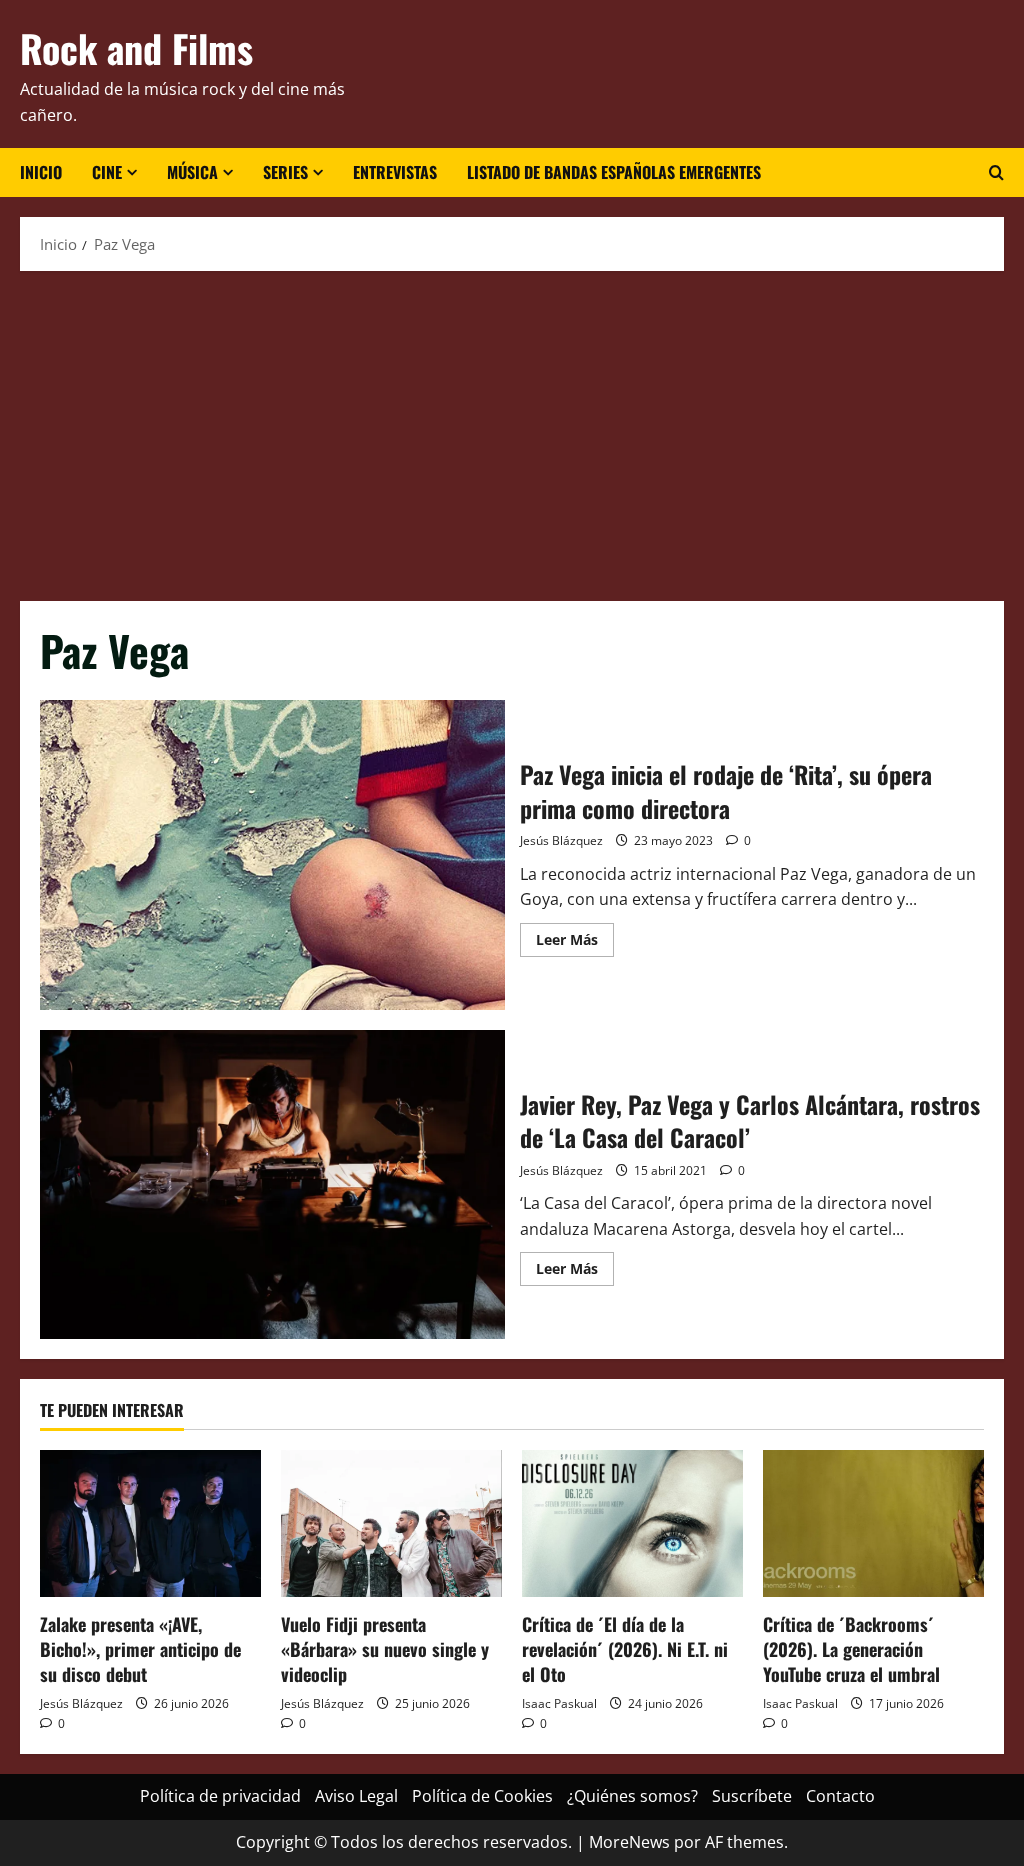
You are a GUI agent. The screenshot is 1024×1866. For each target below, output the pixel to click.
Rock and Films (136, 48)
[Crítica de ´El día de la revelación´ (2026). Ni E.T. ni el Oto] (632, 1523)
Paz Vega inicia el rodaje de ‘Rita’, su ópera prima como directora (272, 855)
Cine (107, 172)
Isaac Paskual (559, 1703)
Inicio (41, 172)
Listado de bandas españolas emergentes (614, 172)
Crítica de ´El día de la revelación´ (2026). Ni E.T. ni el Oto (625, 1649)
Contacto (840, 1796)
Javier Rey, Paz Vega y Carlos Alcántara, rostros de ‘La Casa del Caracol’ (272, 1185)
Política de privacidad (220, 1796)
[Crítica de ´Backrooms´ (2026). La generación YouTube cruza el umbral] (873, 1523)
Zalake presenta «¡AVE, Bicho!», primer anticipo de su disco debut (140, 1649)
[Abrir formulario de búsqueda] (996, 173)
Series (285, 172)
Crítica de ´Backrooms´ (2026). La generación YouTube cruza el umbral (851, 1649)
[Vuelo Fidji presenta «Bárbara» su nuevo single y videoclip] (391, 1523)
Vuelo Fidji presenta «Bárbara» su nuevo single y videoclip (385, 1649)
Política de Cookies (482, 1796)
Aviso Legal (356, 1796)
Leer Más (575, 943)
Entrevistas (395, 172)
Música (192, 172)
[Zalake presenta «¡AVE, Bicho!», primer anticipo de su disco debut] (150, 1523)
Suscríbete (752, 1796)
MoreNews (629, 1842)
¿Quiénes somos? (632, 1796)
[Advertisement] (512, 431)
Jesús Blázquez (561, 840)
